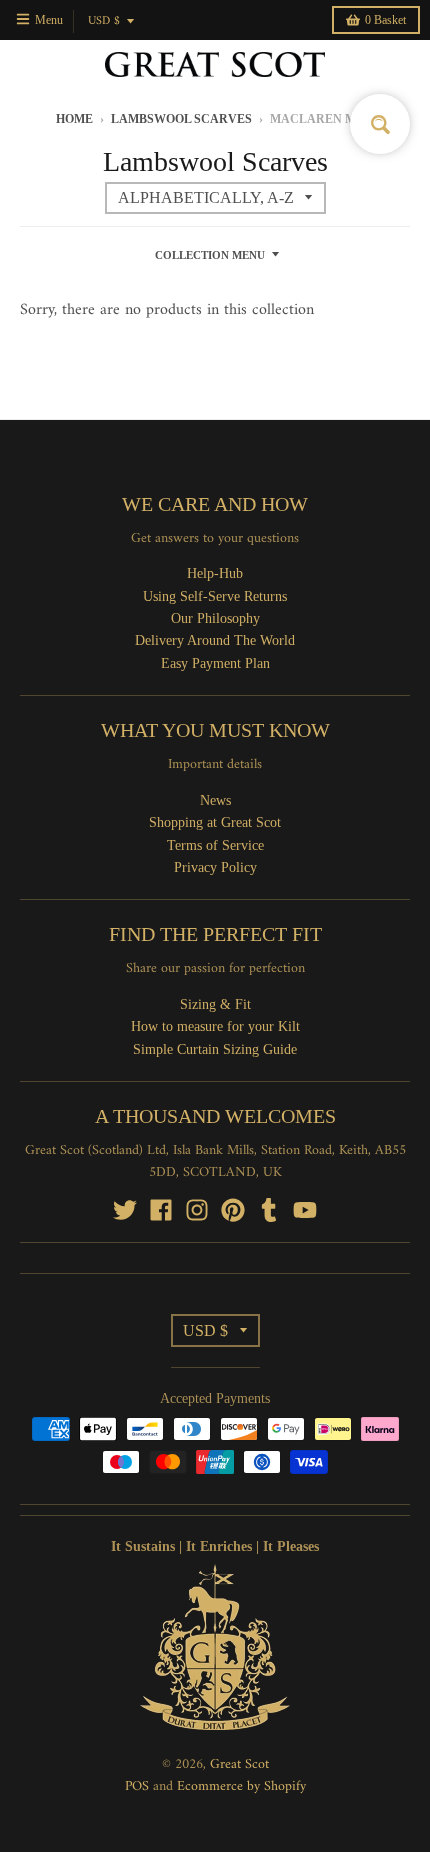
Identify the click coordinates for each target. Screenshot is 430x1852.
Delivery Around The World (215, 640)
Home (74, 119)
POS (137, 1786)
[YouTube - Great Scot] (305, 1210)
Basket (385, 20)
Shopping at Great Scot (215, 822)
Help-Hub (215, 573)
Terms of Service (215, 845)
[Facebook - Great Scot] (161, 1210)
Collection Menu (210, 255)
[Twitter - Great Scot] (125, 1210)
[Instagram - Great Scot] (197, 1210)
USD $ (104, 21)
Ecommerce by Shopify (241, 1786)
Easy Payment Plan (215, 663)
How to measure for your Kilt (215, 1026)
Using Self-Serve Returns (215, 596)
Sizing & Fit (215, 1004)
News (215, 800)
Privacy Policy (215, 867)
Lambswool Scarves (181, 119)
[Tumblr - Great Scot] (269, 1210)
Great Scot (239, 1764)
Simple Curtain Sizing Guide (215, 1049)
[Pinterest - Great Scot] (233, 1210)
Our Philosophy (215, 618)
